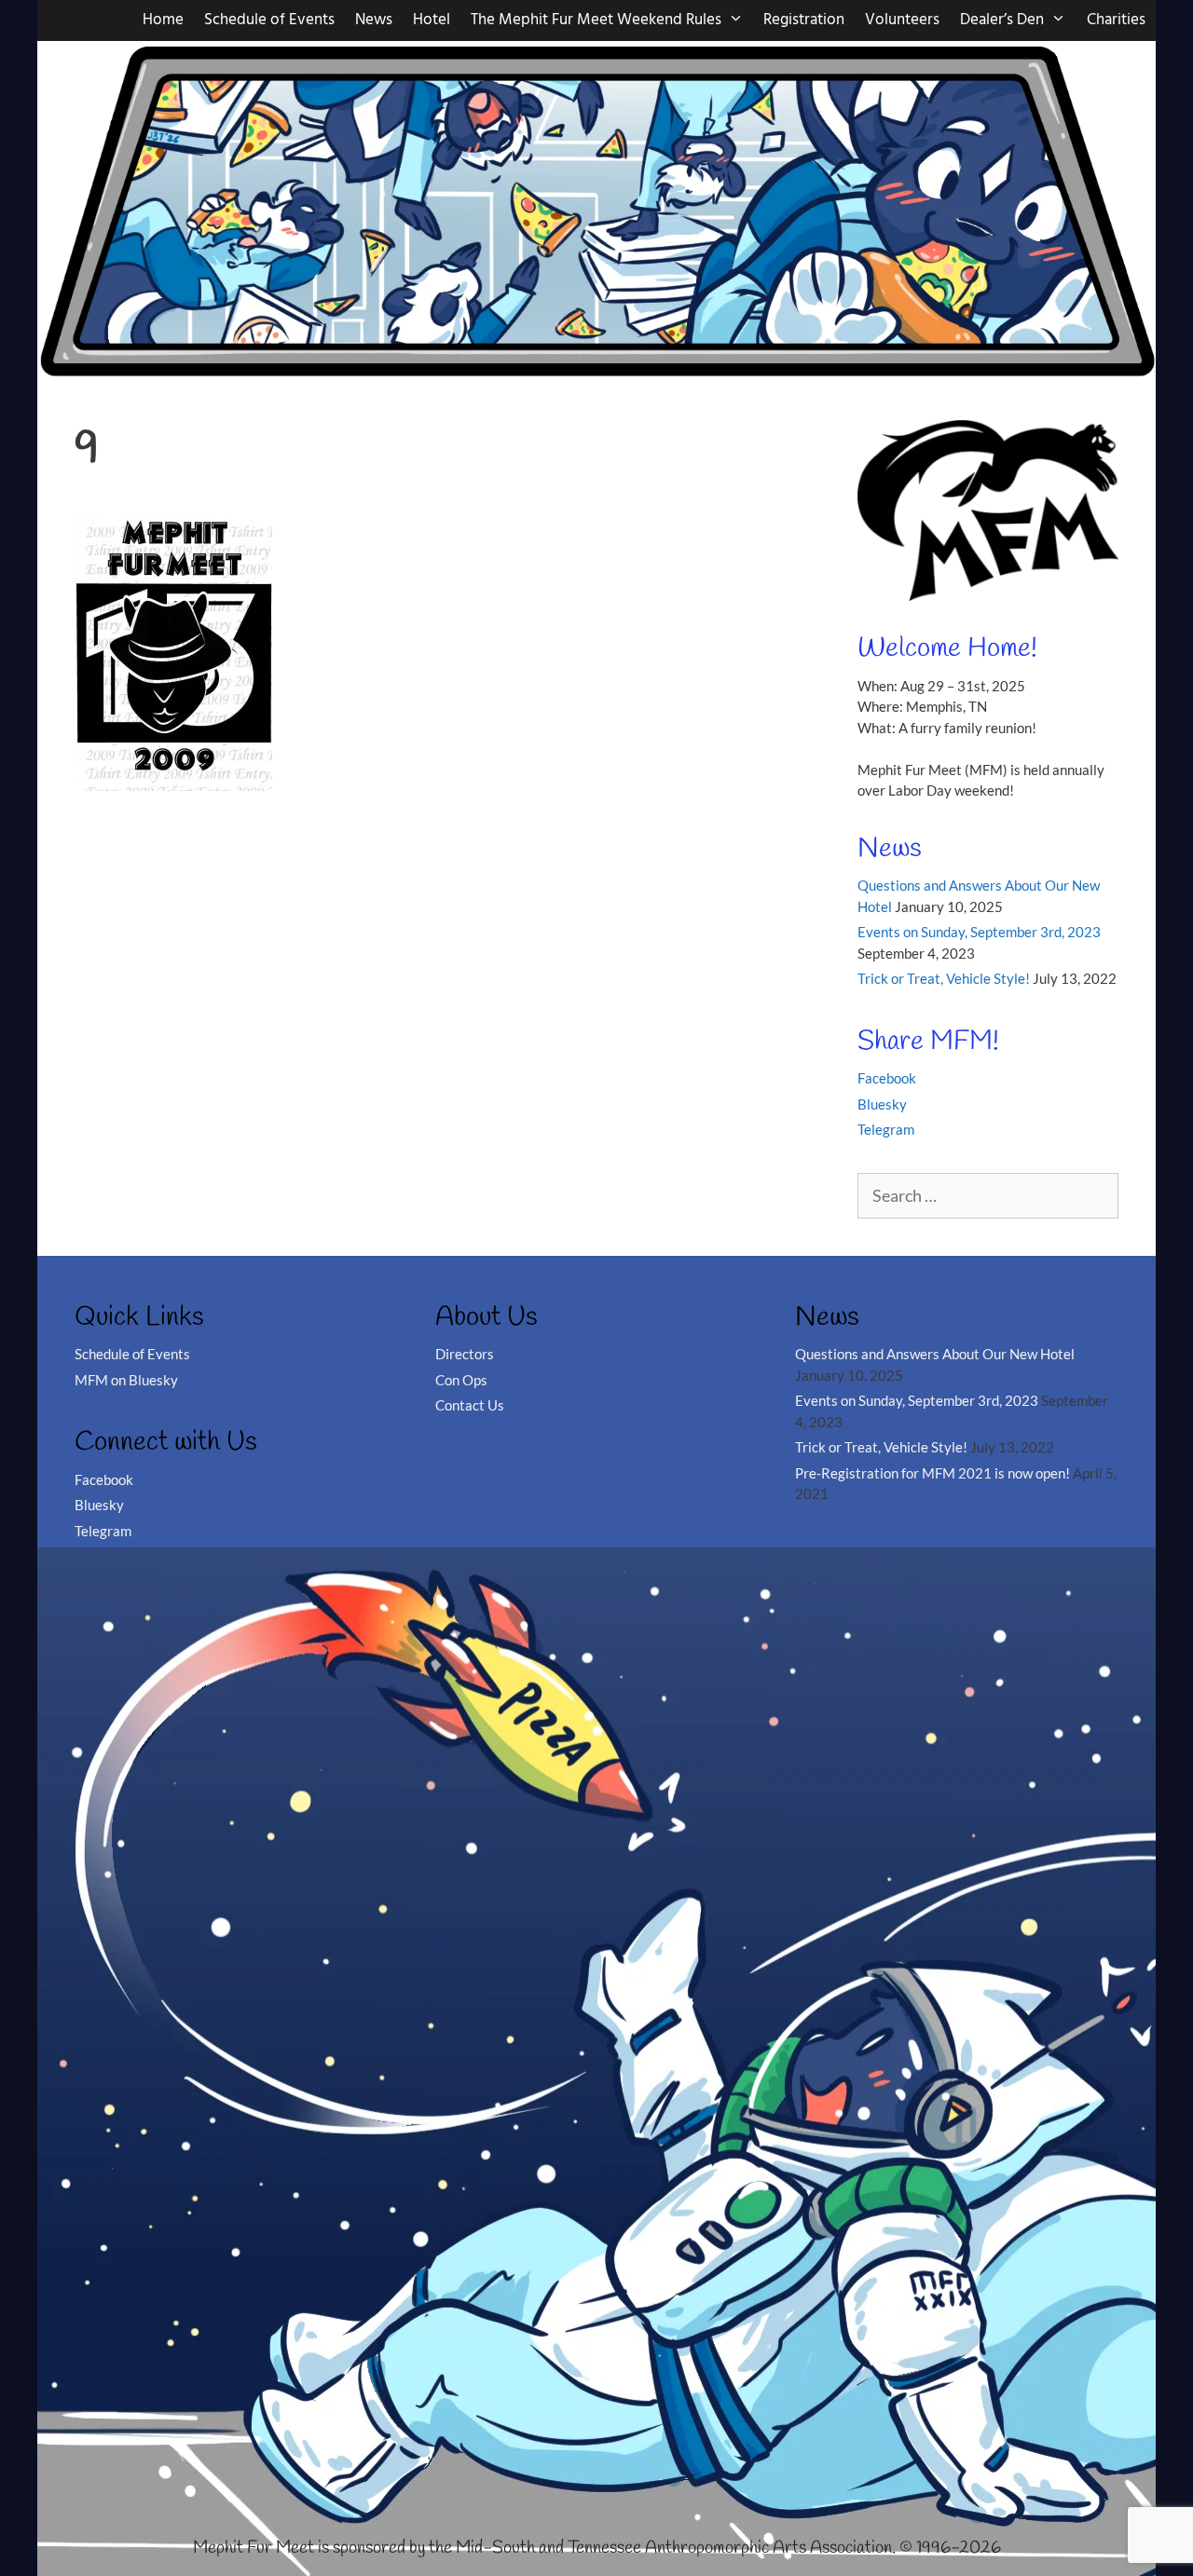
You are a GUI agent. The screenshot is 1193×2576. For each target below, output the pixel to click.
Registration (804, 20)
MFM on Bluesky (126, 1380)
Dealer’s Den (1002, 20)
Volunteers (902, 20)
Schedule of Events (269, 20)
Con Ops (461, 1380)
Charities (1116, 20)
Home (163, 20)
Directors (465, 1354)
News (374, 20)
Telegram (886, 1129)
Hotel (432, 20)
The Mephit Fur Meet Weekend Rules (596, 20)
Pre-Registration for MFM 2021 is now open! (932, 1473)
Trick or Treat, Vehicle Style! (944, 978)
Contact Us (470, 1405)
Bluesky (882, 1104)
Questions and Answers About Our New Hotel (935, 1354)
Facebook (887, 1078)
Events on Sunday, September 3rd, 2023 (979, 932)
